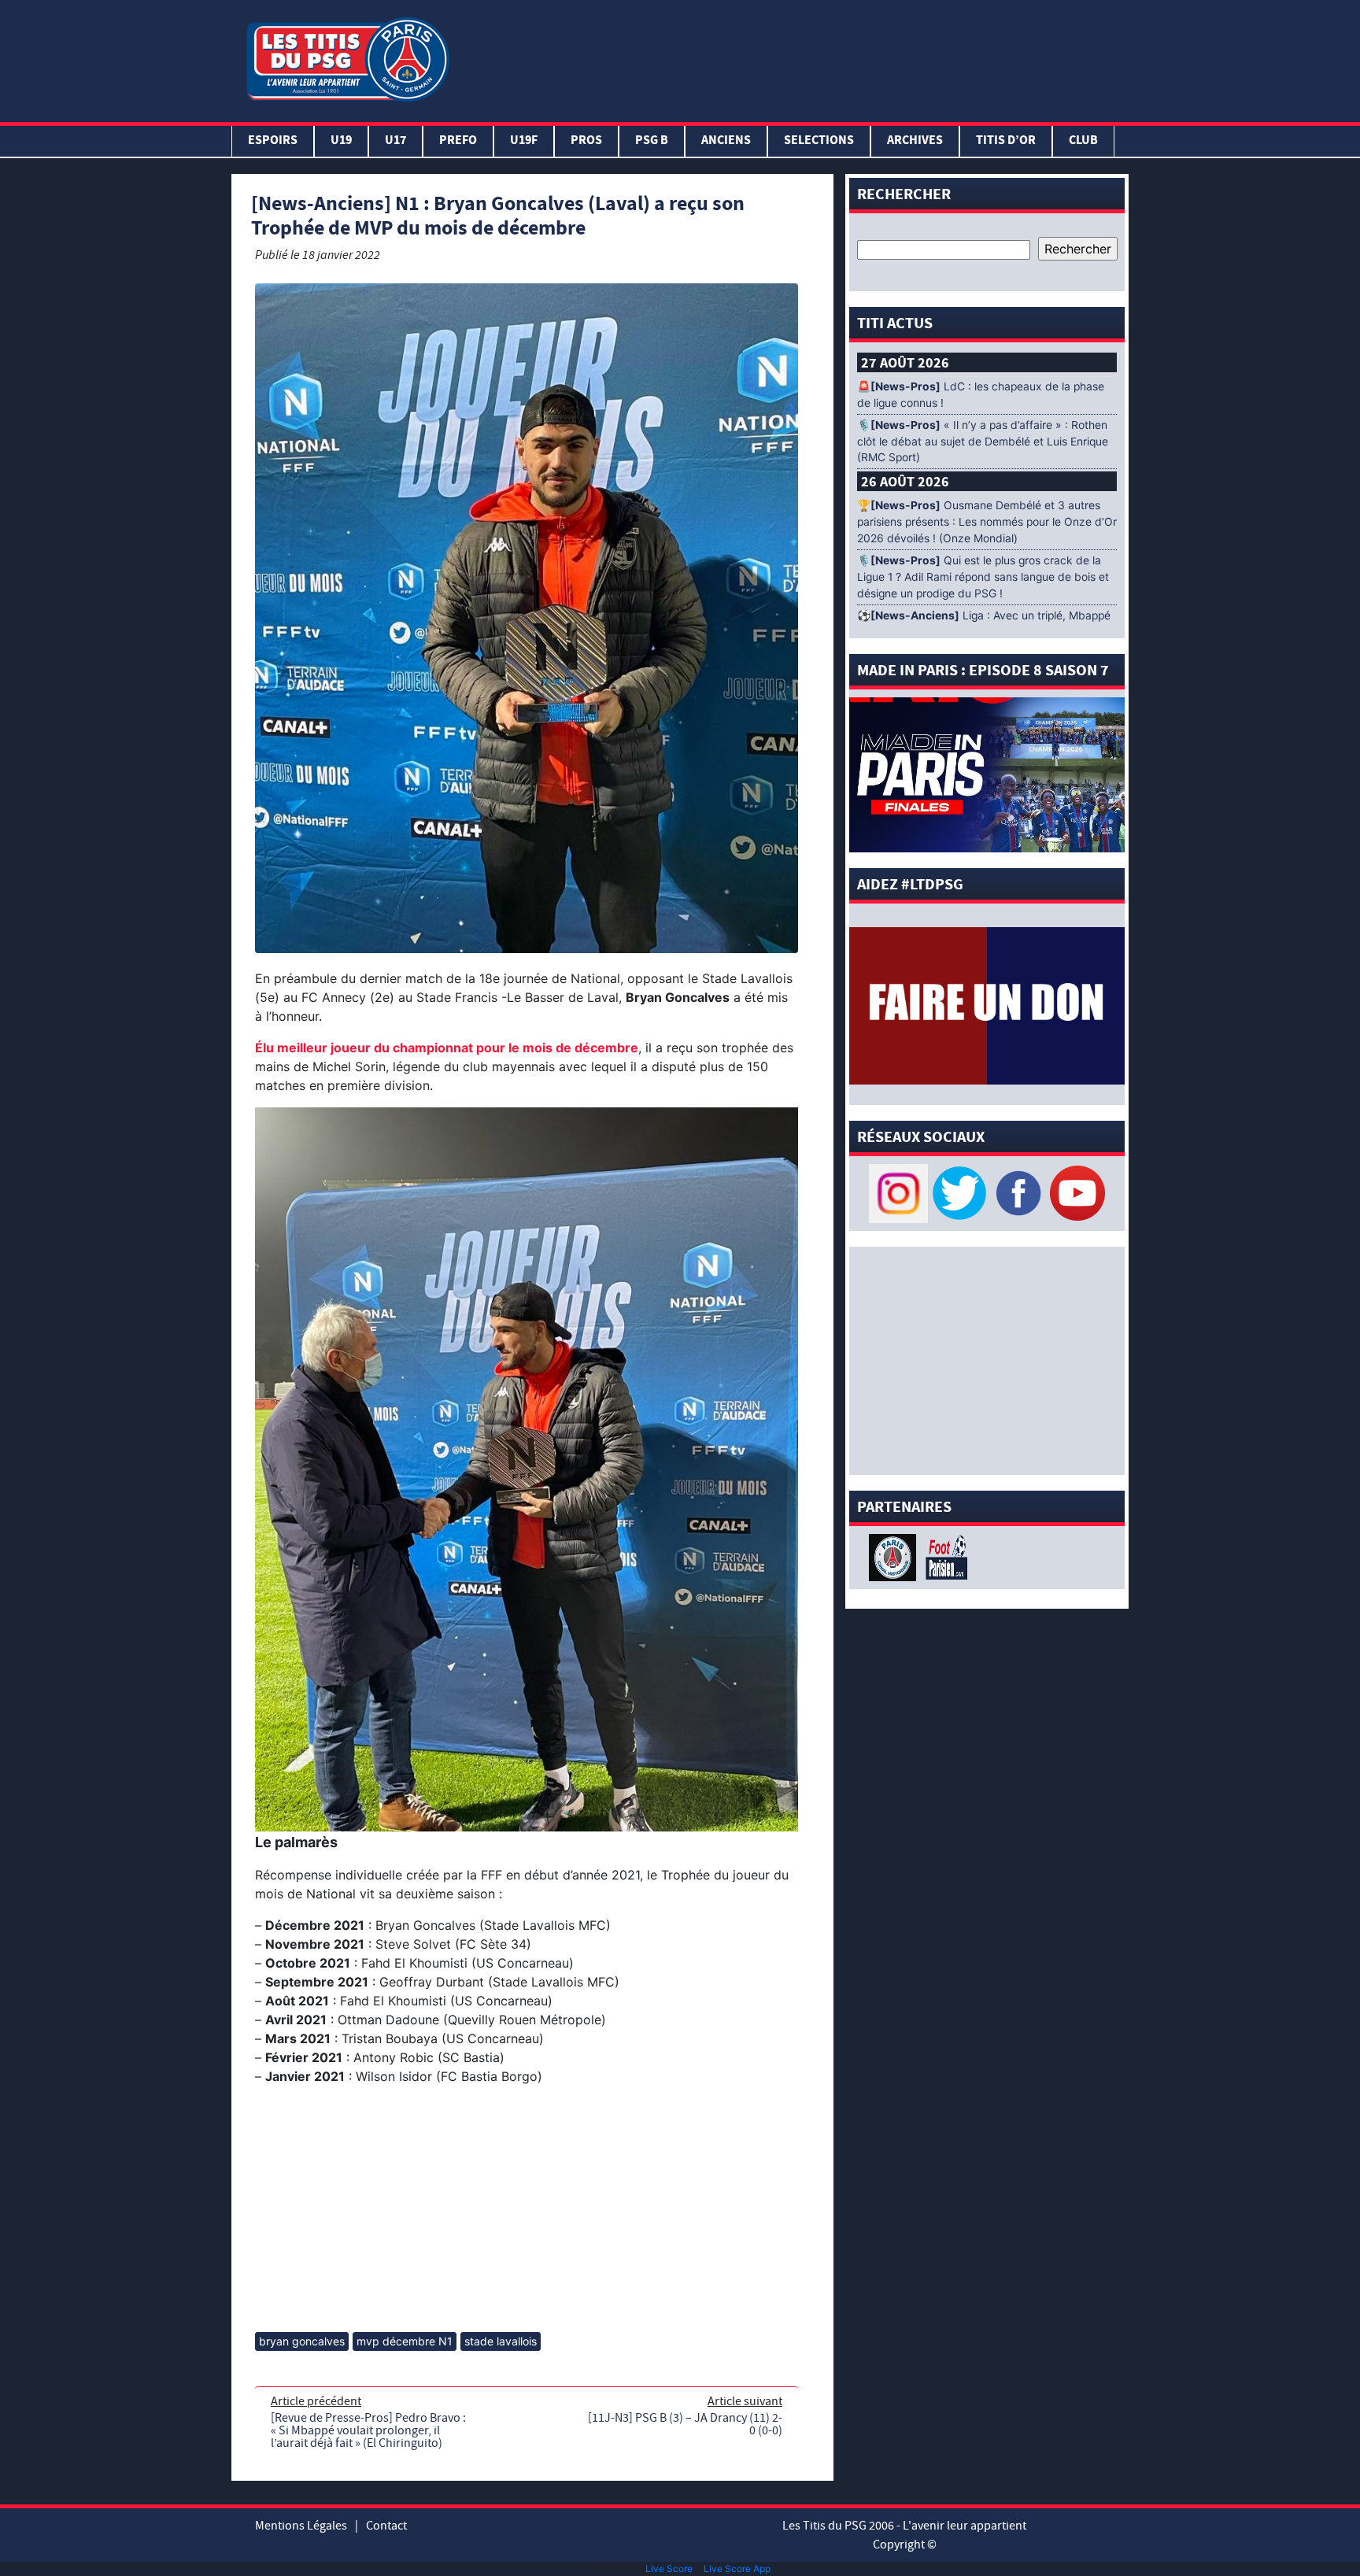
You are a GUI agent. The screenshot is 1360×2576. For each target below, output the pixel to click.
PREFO (458, 141)
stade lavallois (501, 2341)
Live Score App (737, 2569)
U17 (395, 141)
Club (1083, 141)
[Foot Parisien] (944, 1556)
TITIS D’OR (1006, 141)
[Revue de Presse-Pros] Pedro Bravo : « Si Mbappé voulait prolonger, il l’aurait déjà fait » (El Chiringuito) (368, 2430)
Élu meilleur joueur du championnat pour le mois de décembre (447, 1048)
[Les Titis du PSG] (347, 58)
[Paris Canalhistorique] (894, 1556)
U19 (341, 141)
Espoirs (273, 141)
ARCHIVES (915, 141)
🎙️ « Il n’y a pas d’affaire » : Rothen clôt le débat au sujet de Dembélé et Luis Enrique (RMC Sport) (983, 442)
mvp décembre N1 (405, 2341)
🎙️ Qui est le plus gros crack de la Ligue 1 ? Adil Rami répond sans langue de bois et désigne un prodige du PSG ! (983, 577)
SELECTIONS (819, 141)
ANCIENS (726, 141)
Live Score (669, 2569)
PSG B (652, 141)
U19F (524, 141)
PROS (586, 141)
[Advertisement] (793, 57)
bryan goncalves (302, 2341)
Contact (386, 2526)
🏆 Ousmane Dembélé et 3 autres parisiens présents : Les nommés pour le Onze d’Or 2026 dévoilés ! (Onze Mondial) (987, 522)
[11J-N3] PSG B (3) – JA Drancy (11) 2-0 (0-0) (685, 2424)
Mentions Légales (301, 2526)
